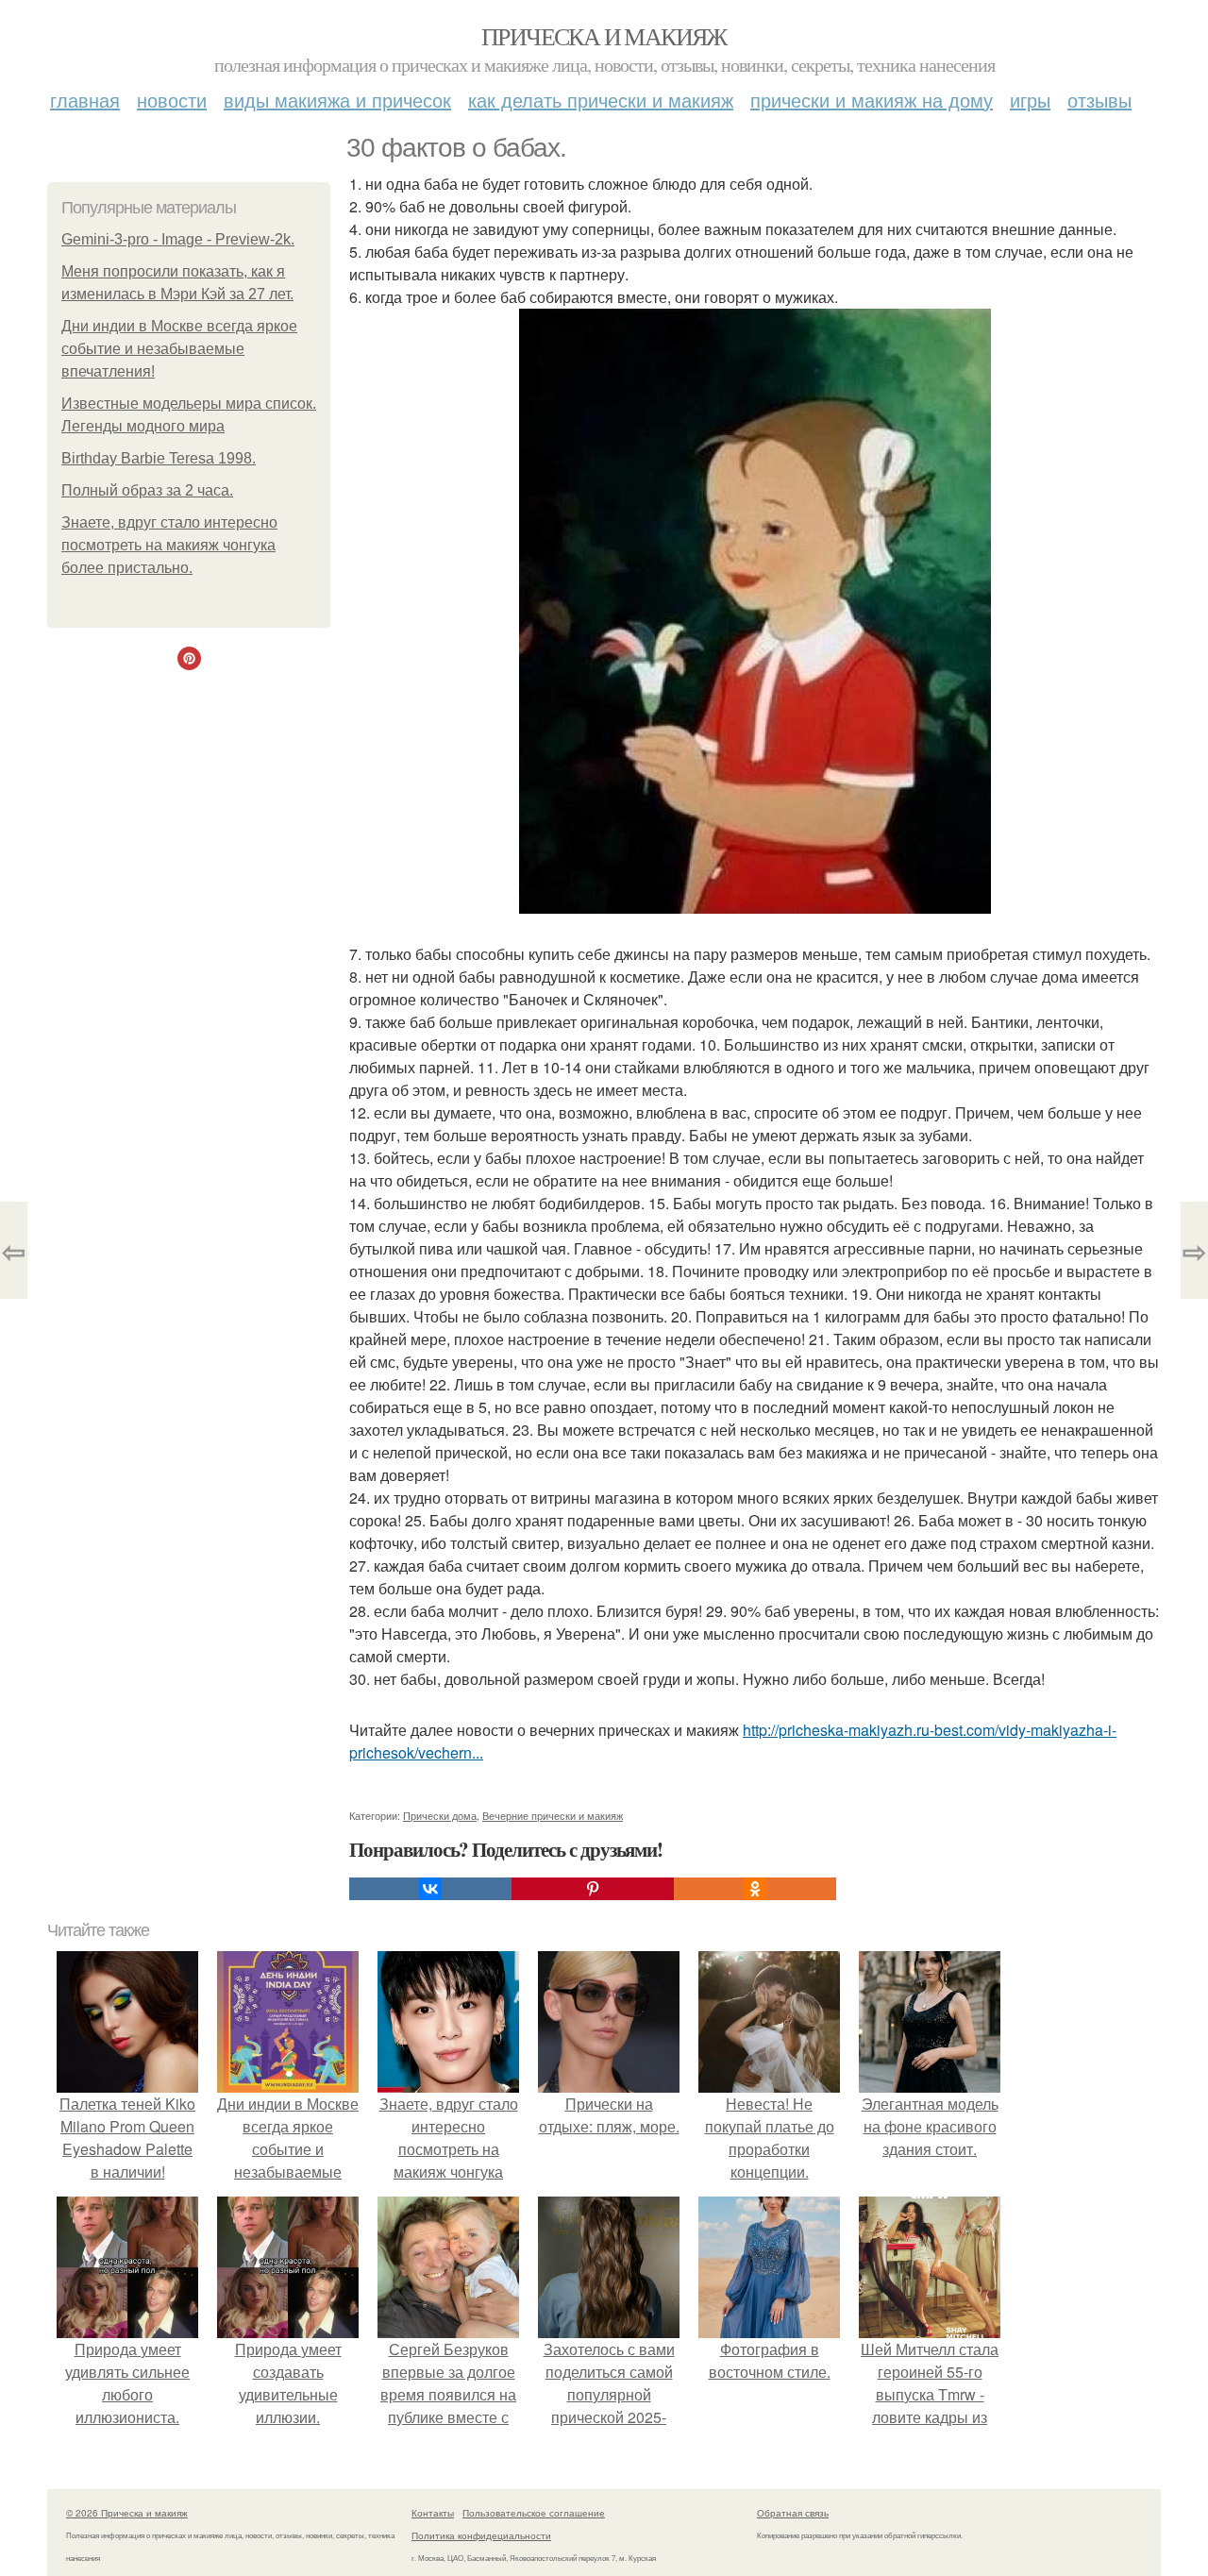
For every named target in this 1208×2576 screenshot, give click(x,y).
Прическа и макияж (604, 36)
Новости (172, 100)
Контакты (433, 2513)
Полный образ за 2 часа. (147, 490)
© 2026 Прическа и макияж (127, 2513)
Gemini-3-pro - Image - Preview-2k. (178, 239)
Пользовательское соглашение (534, 2513)
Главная (85, 100)
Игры (1030, 100)
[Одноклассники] (755, 1889)
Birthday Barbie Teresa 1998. (159, 458)
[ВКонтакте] (430, 1889)
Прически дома (440, 1815)
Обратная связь (793, 2513)
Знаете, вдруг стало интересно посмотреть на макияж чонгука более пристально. (169, 545)
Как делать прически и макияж (601, 100)
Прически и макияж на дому (872, 100)
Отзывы (1099, 100)
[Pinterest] (593, 1889)
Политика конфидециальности (481, 2535)
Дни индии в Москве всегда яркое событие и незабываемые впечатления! (179, 349)
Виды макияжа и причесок (337, 100)
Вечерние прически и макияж (553, 1815)
